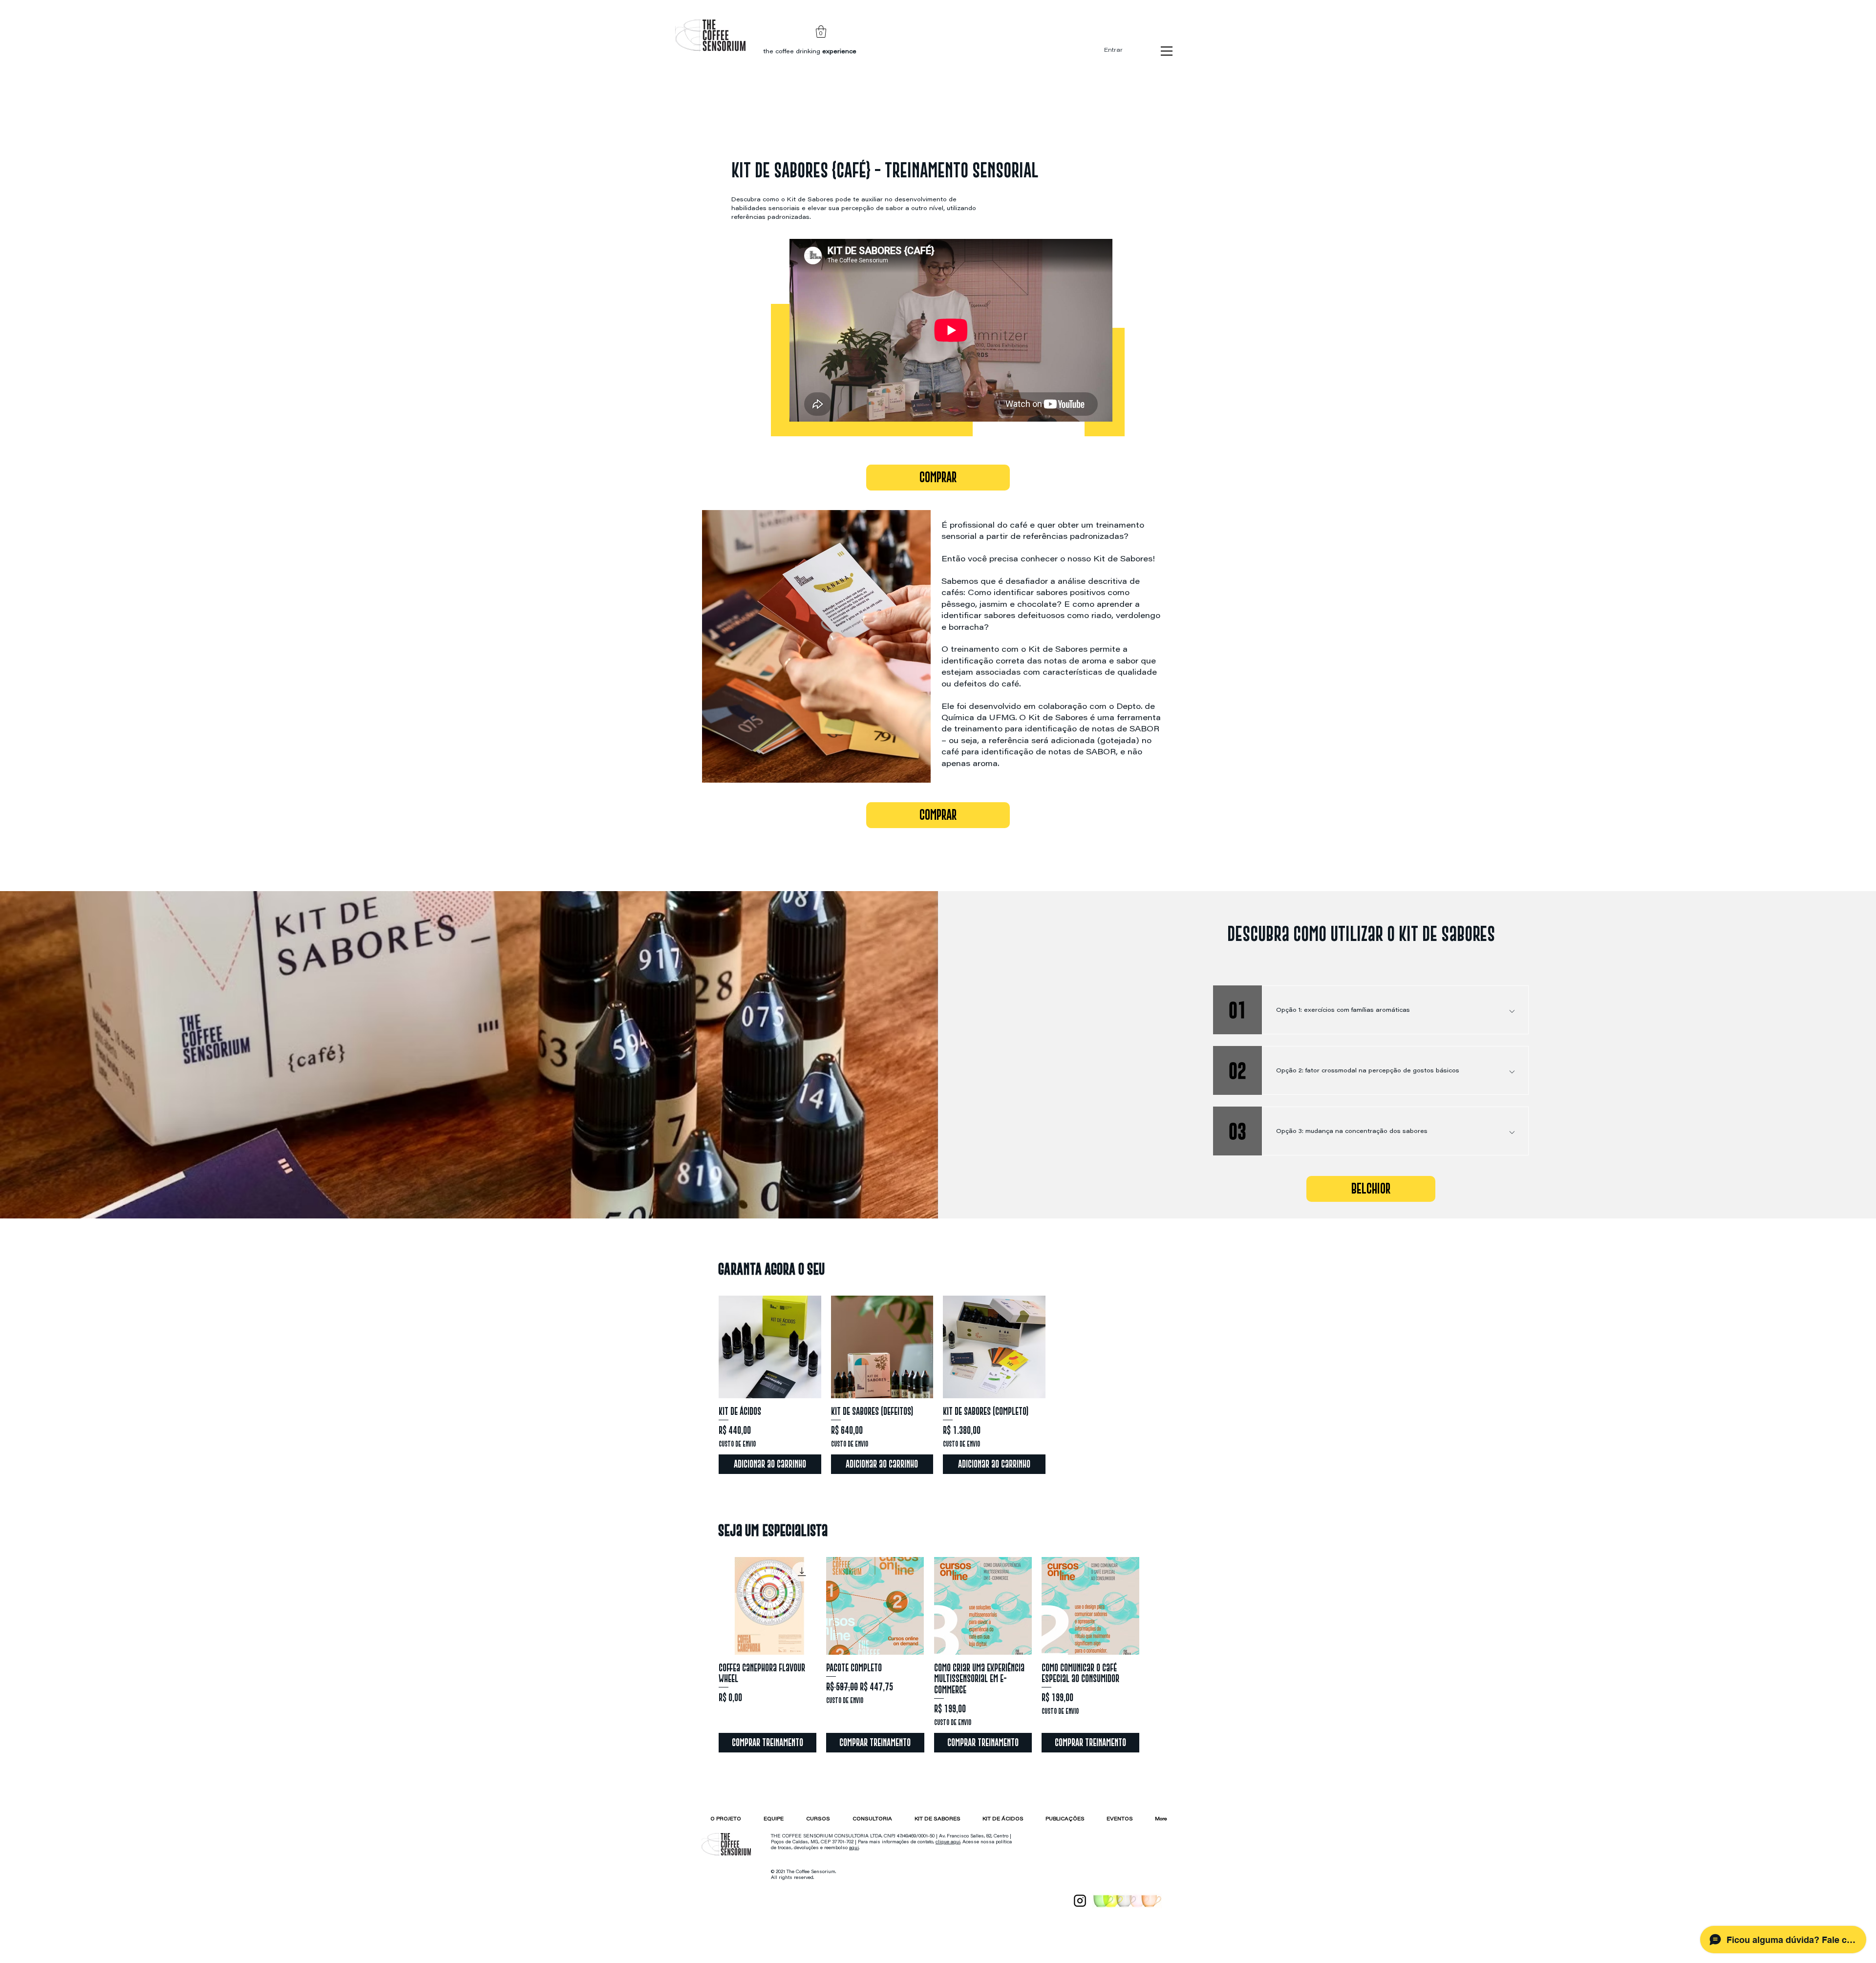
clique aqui (948, 1842)
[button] (821, 32)
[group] (938, 1385)
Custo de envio (737, 1444)
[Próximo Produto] (1153, 1605)
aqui (854, 1848)
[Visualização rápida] (770, 1347)
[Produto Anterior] (704, 1605)
